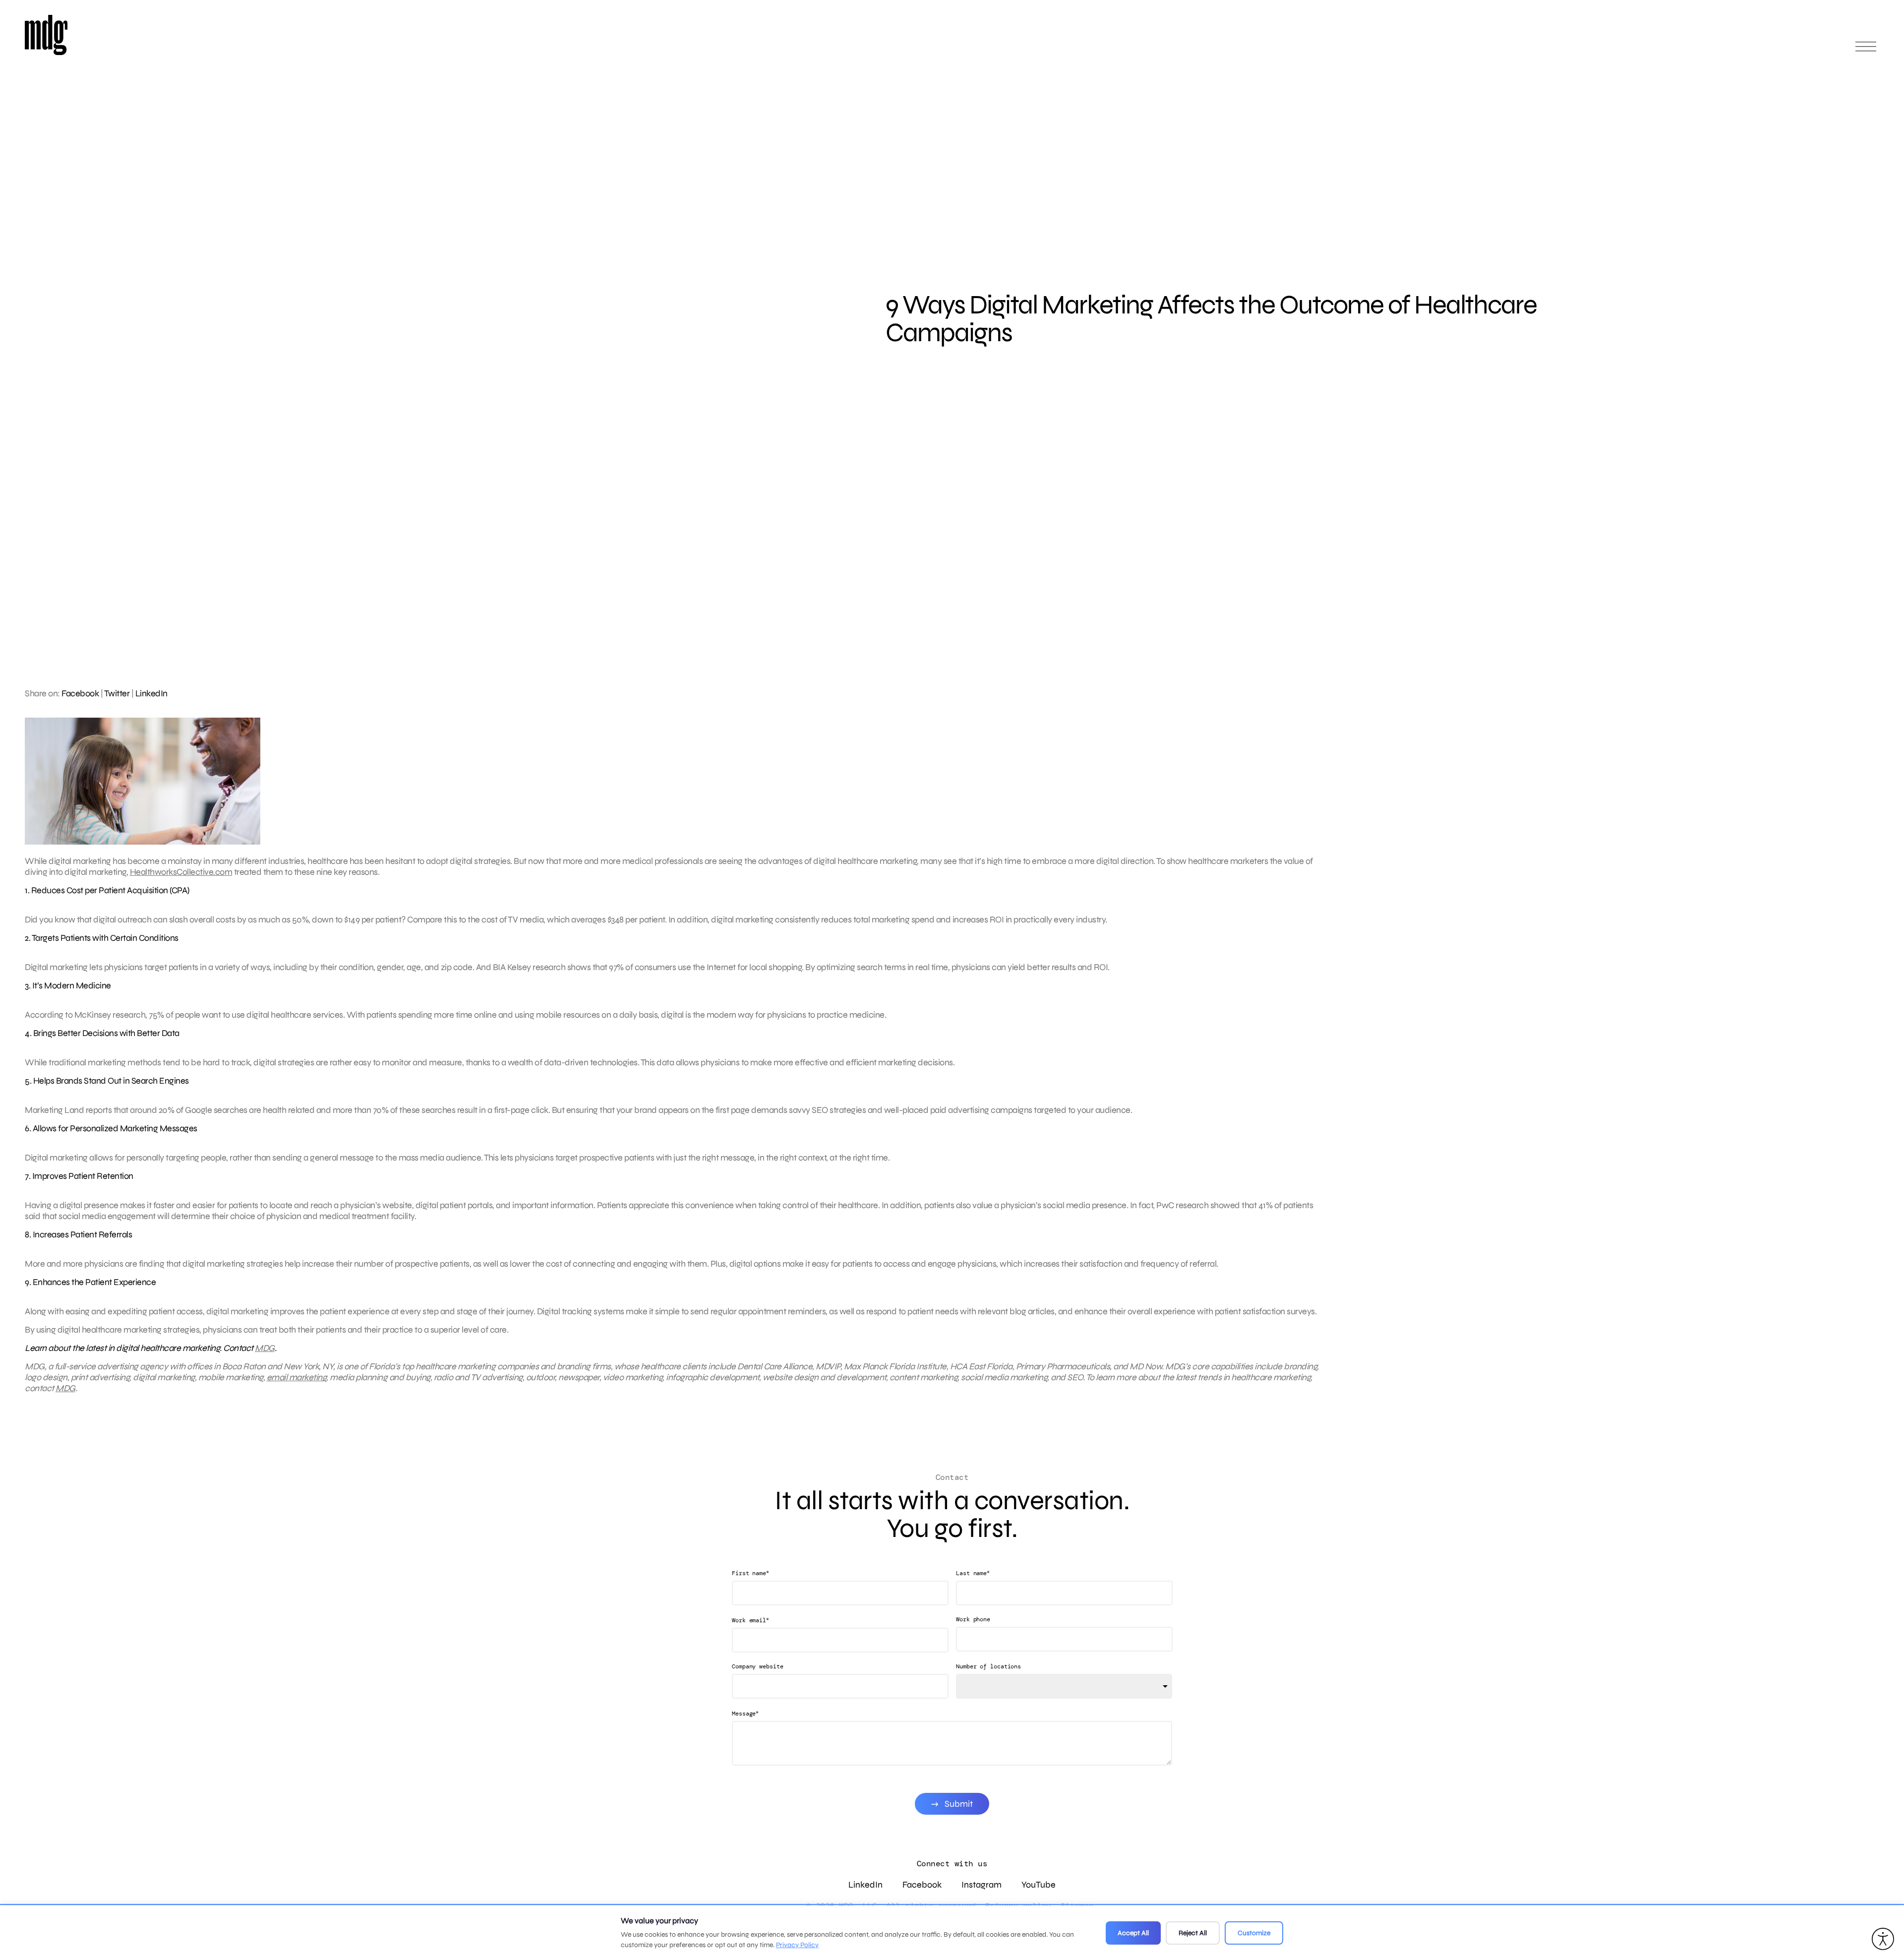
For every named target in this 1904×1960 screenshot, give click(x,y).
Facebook (80, 693)
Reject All (1193, 1933)
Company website (758, 1666)
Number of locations (988, 1666)
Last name (973, 1573)
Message (745, 1713)
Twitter (117, 693)
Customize (1254, 1933)
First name (750, 1573)
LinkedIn (151, 693)
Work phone (973, 1619)
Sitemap (1077, 1906)
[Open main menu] (1866, 51)
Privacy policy (1018, 1906)
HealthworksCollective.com (181, 872)
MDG (265, 1348)
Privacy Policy (797, 1945)
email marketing (297, 1377)
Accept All (1133, 1933)
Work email (750, 1620)
